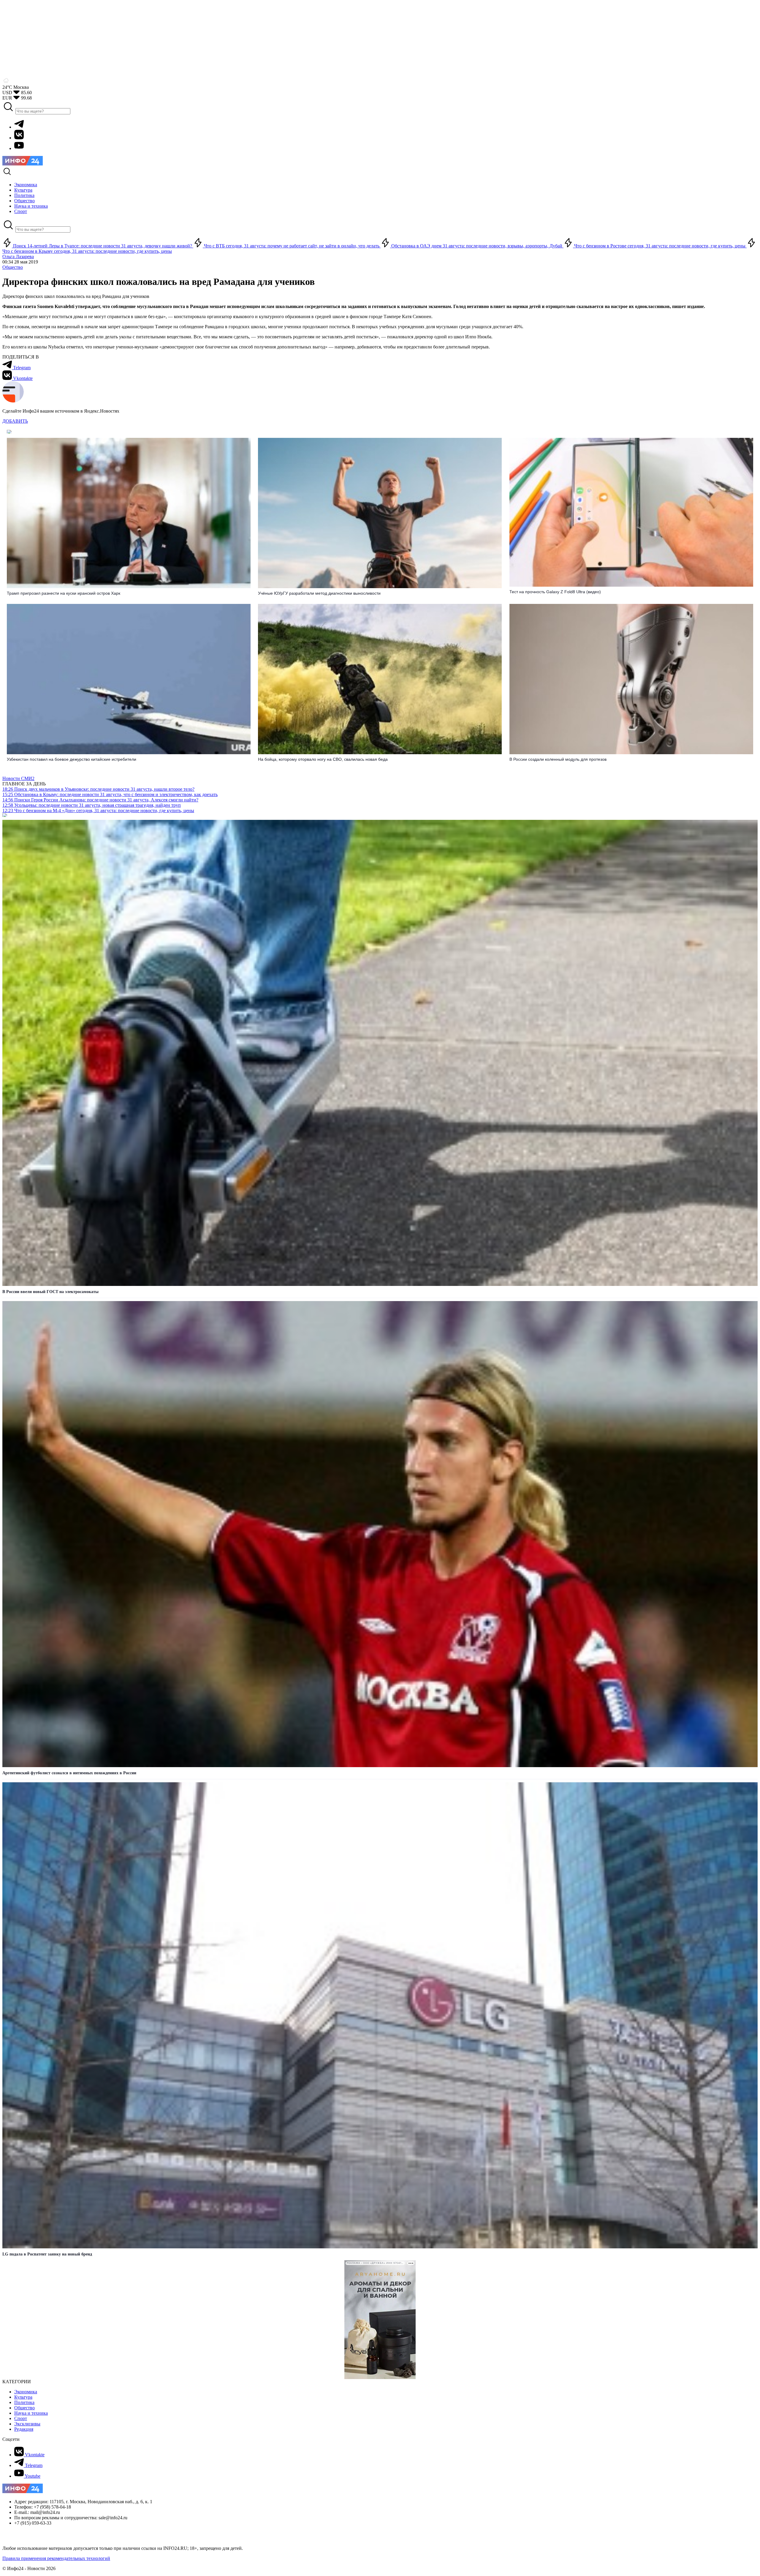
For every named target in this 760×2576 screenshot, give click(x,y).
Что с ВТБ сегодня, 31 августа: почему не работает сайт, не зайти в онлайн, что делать (292, 246)
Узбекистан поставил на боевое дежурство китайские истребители (72, 759)
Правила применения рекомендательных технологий (56, 2558)
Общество (13, 267)
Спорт (21, 2418)
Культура (23, 2397)
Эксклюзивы (27, 2424)
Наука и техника (31, 2413)
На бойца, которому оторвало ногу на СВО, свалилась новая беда (323, 759)
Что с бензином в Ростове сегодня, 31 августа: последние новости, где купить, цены (660, 246)
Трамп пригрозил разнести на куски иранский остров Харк (64, 593)
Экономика (26, 2392)
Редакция (24, 2429)
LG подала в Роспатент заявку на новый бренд (47, 2254)
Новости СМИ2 (18, 778)
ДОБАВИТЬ (15, 421)
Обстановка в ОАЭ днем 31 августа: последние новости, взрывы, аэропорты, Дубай (477, 246)
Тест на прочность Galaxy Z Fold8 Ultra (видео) (555, 592)
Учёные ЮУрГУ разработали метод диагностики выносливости (319, 593)
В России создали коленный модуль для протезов (558, 759)
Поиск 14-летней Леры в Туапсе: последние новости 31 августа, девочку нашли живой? (103, 246)
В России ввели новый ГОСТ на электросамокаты (50, 1292)
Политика (24, 2402)
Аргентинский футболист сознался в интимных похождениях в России (69, 1773)
